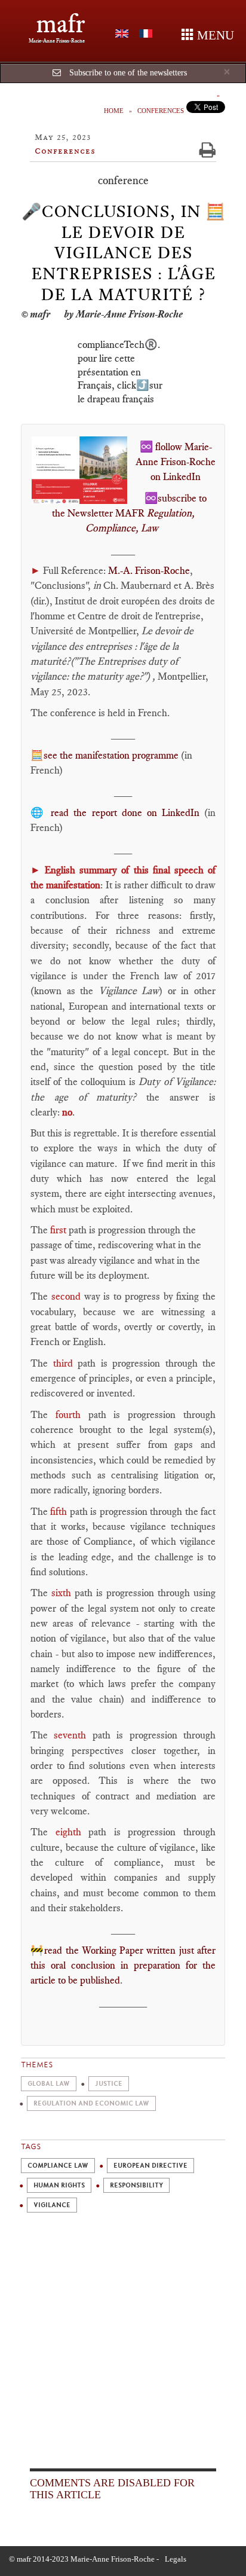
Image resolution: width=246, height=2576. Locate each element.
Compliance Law (58, 2166)
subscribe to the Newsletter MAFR (130, 513)
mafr (61, 24)
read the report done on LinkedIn (125, 812)
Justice (109, 2084)
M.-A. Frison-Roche (149, 570)
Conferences (161, 111)
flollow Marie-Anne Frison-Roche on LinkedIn (176, 462)
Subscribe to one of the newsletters (128, 73)
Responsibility (136, 2185)
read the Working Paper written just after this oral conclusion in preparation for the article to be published (123, 1965)
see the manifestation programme (111, 755)
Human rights (59, 2185)
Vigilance (52, 2205)
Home (114, 111)
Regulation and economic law (91, 2103)
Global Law (49, 2084)
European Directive (150, 2166)
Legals (176, 2559)
